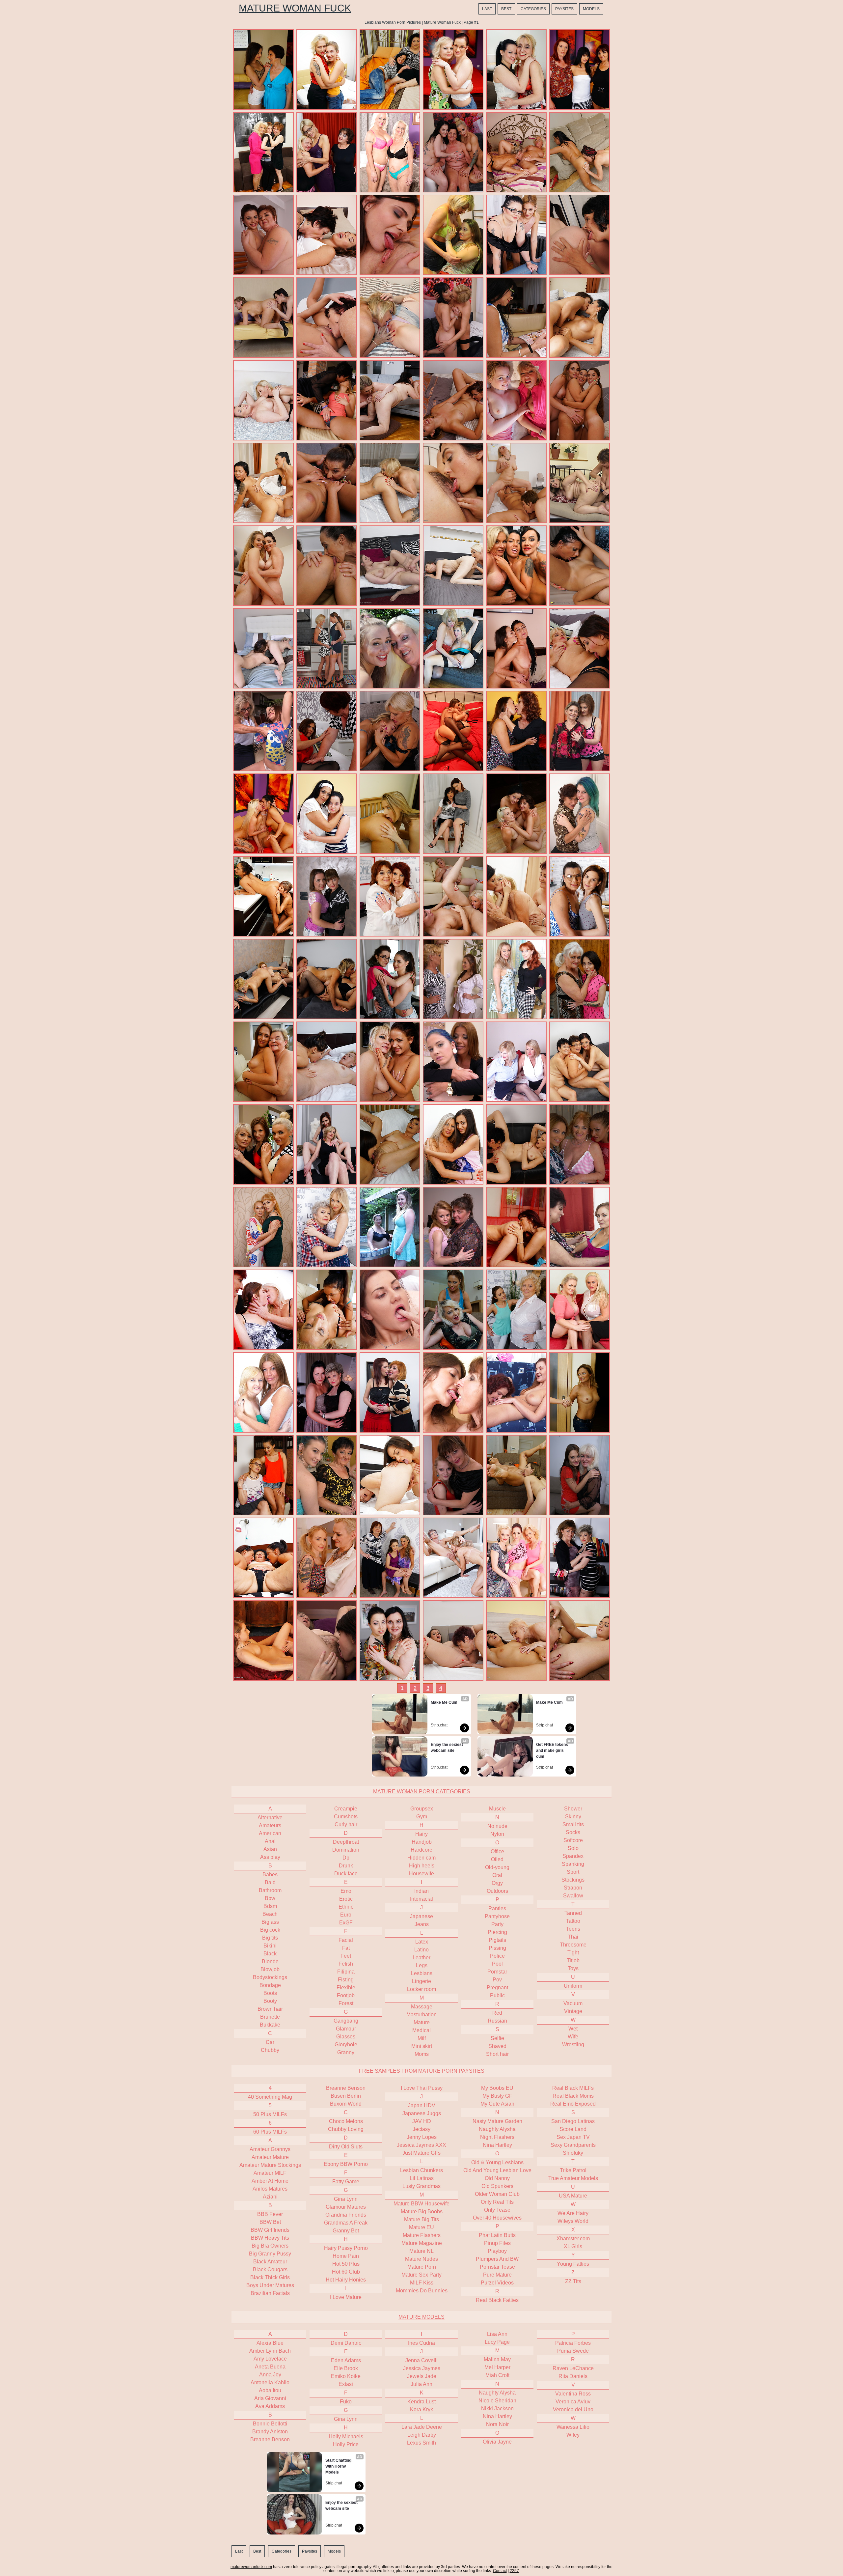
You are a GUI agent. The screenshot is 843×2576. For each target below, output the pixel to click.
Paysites (564, 9)
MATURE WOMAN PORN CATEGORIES (422, 1792)
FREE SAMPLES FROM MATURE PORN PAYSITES (422, 2071)
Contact (500, 2571)
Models (591, 9)
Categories (533, 9)
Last (487, 9)
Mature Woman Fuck (295, 8)
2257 (514, 2571)
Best (506, 9)
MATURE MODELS (421, 2317)
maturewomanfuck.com (251, 2567)
